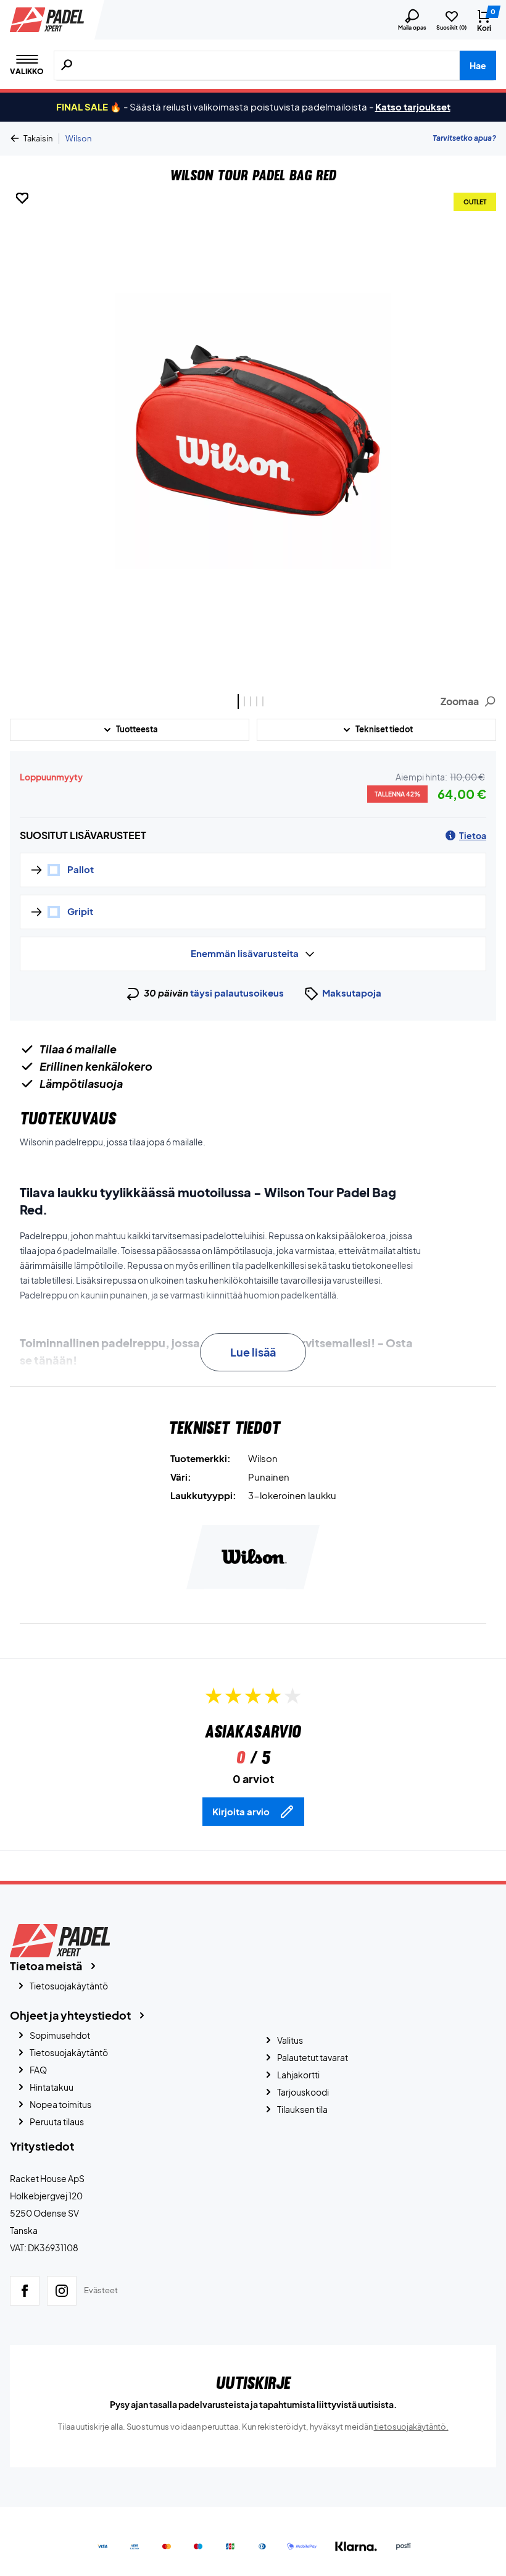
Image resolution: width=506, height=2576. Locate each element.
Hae (478, 65)
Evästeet (101, 2290)
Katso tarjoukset (413, 107)
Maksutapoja (352, 993)
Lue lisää (253, 1352)
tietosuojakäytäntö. (411, 2427)
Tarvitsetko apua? (464, 138)
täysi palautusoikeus (237, 993)
